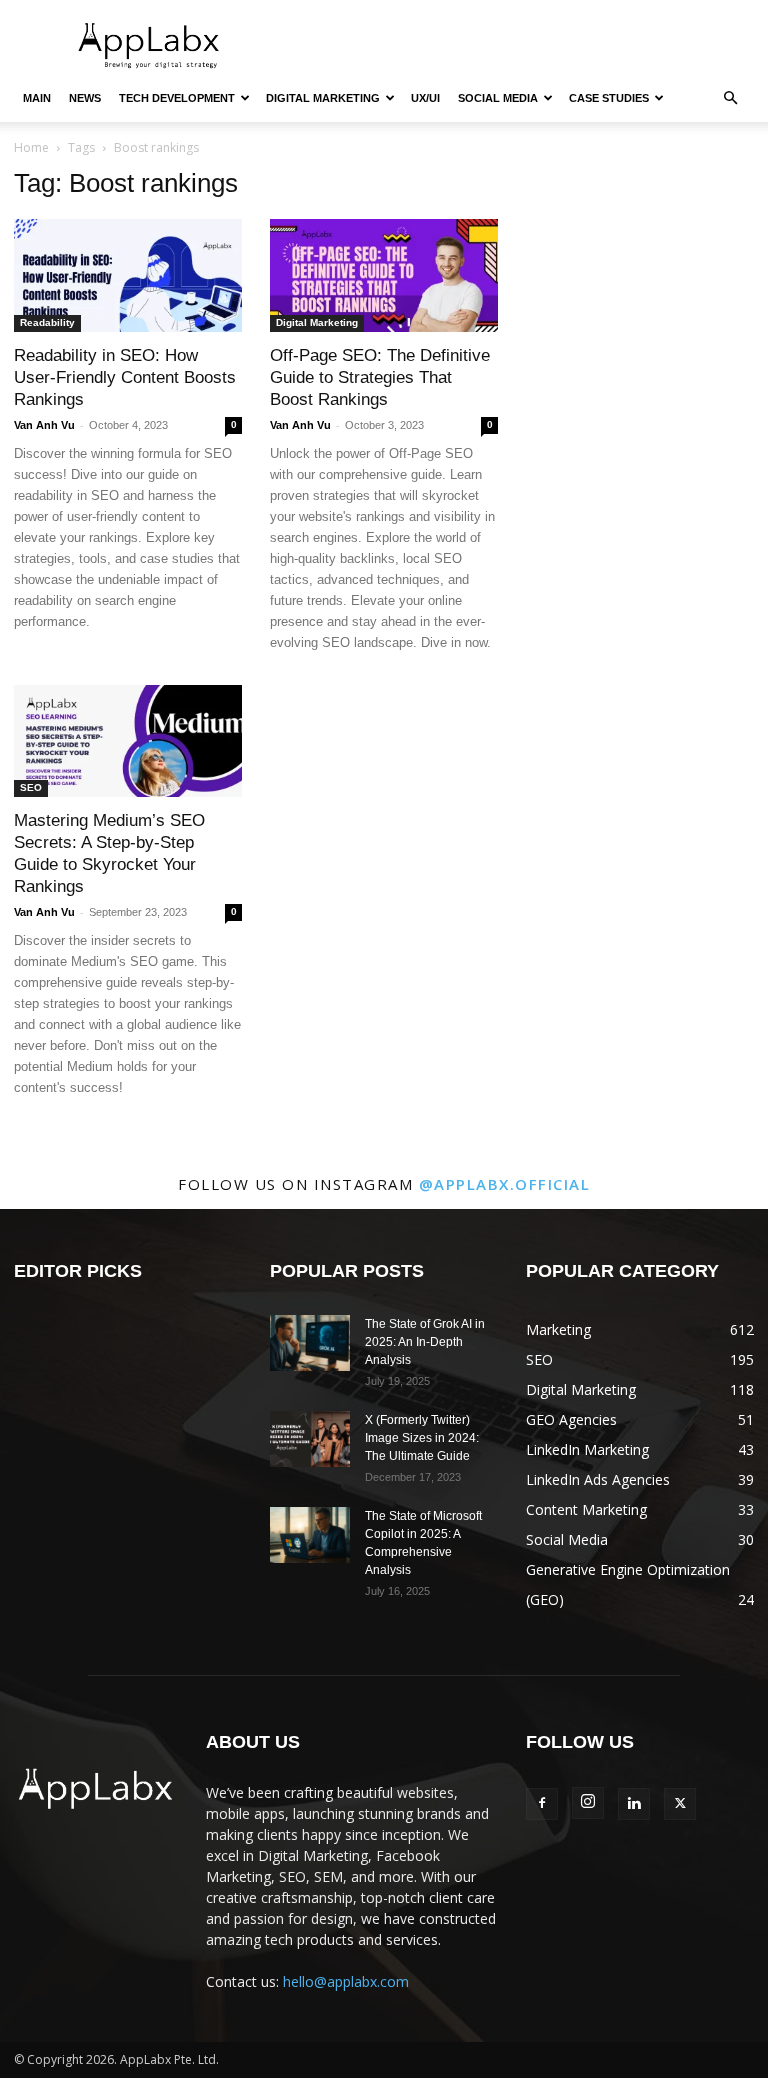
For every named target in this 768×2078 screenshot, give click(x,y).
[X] (680, 1804)
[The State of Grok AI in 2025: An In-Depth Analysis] (310, 1343)
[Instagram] (588, 1803)
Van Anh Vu (44, 425)
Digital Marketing (323, 98)
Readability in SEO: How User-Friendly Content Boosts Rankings (125, 377)
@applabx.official (505, 1184)
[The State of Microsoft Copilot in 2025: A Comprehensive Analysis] (310, 1535)
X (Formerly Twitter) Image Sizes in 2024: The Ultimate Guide (422, 1438)
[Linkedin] (634, 1804)
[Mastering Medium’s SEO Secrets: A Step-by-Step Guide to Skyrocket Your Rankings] (128, 741)
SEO (31, 787)
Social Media (498, 98)
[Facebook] (542, 1804)
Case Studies (609, 98)
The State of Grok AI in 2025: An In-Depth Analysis (425, 1342)
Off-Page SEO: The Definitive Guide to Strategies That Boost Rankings (380, 377)
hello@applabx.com (346, 1981)
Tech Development (177, 98)
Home (31, 147)
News (85, 98)
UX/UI (425, 98)
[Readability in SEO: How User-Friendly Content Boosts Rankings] (128, 275)
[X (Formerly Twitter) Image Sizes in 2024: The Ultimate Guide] (310, 1439)
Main (37, 98)
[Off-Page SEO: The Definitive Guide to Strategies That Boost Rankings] (384, 275)
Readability (47, 322)
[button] (730, 98)
